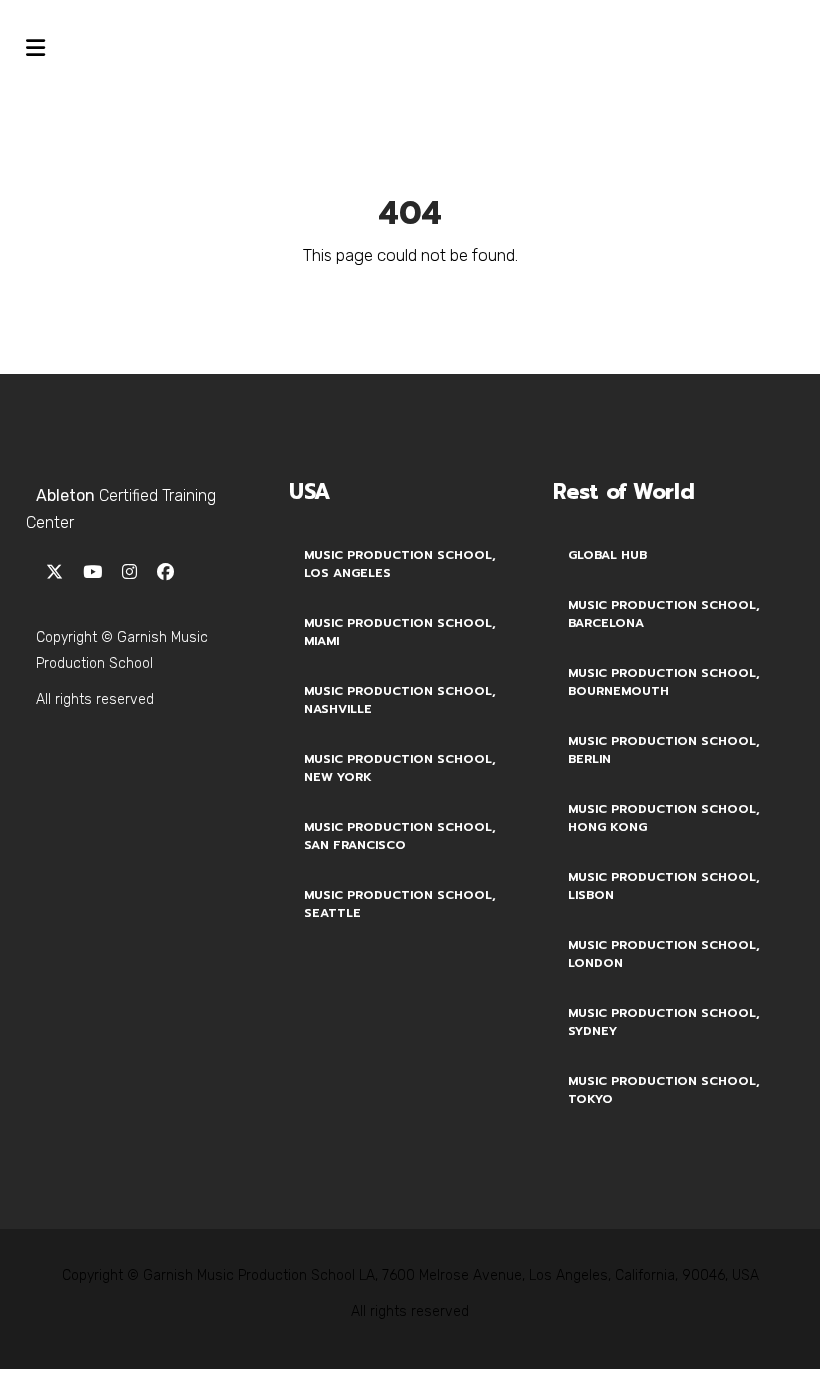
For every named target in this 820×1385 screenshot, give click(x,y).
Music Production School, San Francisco (400, 836)
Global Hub (607, 555)
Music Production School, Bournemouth (664, 682)
